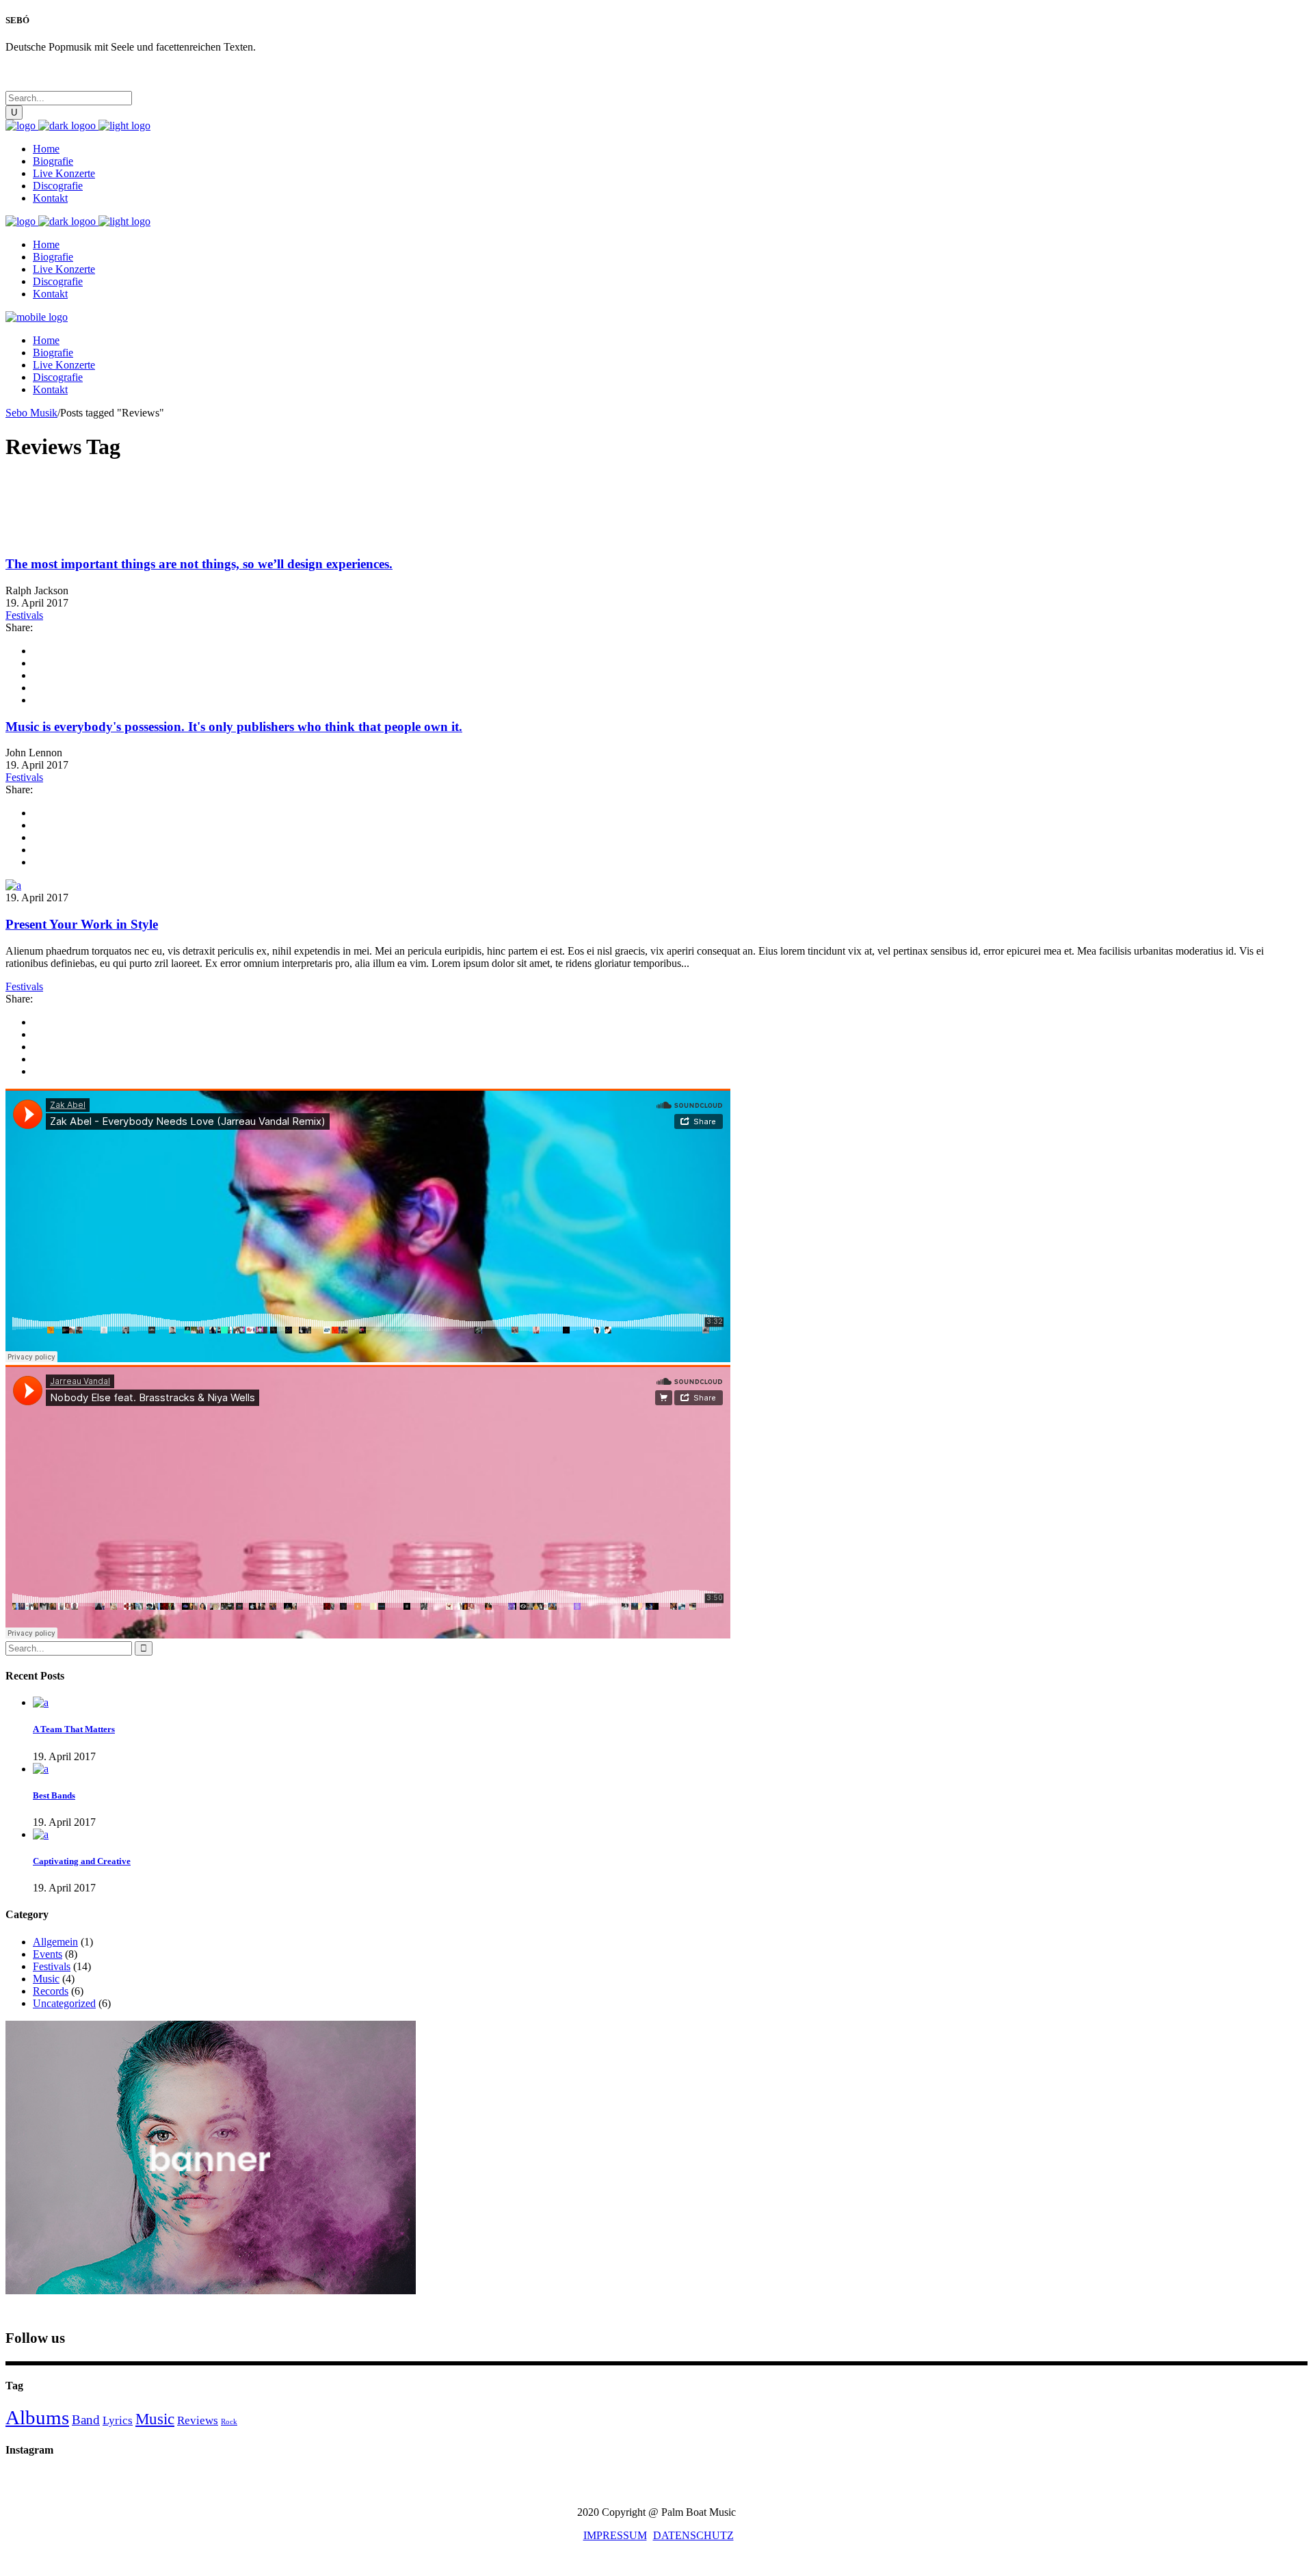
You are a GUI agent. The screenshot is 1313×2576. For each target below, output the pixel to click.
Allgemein (55, 1942)
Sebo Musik (31, 413)
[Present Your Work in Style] (13, 885)
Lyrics (118, 2420)
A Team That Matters (74, 1729)
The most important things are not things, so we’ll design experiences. (199, 564)
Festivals (24, 615)
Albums (37, 2417)
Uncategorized (64, 2003)
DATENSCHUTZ (693, 2535)
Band (86, 2420)
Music (46, 1979)
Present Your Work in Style (82, 924)
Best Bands (54, 1795)
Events (48, 1954)
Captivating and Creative (82, 1861)
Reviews (198, 2420)
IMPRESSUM (615, 2535)
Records (51, 1991)
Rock (229, 2422)
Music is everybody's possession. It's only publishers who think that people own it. (234, 727)
